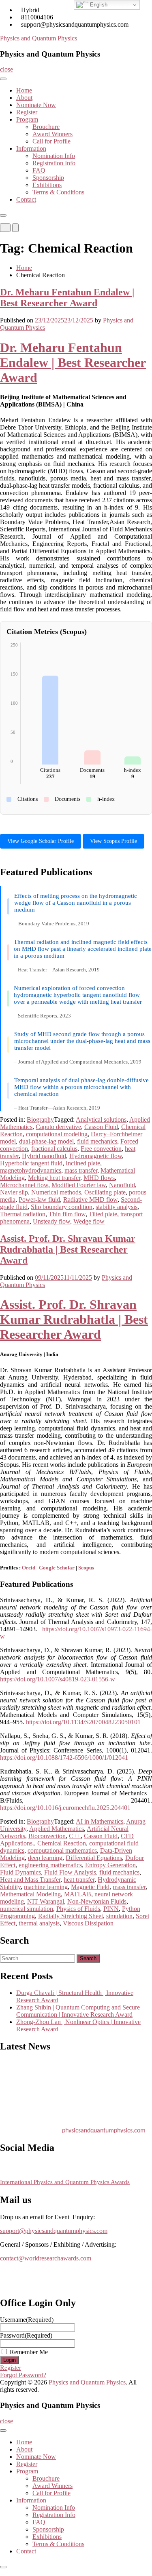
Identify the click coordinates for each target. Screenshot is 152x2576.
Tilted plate (103, 1214)
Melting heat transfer (54, 1178)
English (98, 5)
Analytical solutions (101, 1119)
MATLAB (78, 1894)
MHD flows (99, 1178)
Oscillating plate (105, 1192)
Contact (26, 199)
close (6, 69)
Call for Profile (51, 141)
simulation (119, 1916)
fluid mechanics (97, 1141)
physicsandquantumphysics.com (104, 2128)
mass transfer (81, 1170)
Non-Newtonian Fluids (97, 1901)
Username (27, 2320)
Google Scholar (57, 1568)
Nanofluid (122, 1185)
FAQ (39, 170)
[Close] (3, 215)
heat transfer (79, 1880)
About (24, 98)
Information (31, 148)
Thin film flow (67, 1214)
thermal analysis (39, 1923)
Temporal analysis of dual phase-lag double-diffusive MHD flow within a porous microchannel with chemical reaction (81, 1087)
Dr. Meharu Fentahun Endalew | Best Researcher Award (67, 298)
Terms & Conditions (58, 192)
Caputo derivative (58, 1127)
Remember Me (29, 2352)
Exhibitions (47, 185)
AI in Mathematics (100, 1821)
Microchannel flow (24, 1185)
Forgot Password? (23, 2375)
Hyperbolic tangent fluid (31, 1163)
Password (26, 2335)
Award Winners (52, 134)
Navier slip (14, 1192)
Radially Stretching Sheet (71, 1916)
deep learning (45, 1858)
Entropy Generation (110, 1865)
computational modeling (57, 1134)
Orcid (29, 1568)
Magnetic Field (90, 1887)
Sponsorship (48, 178)
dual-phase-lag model (46, 1141)
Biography (40, 1119)
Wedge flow (89, 1221)
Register (27, 112)
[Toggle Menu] (3, 79)
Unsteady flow (51, 1221)
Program (27, 119)
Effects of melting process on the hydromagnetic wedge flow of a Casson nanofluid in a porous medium (76, 903)
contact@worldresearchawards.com (46, 2258)
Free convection (101, 1149)
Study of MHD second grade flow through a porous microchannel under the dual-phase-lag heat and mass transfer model (82, 1041)
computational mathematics (62, 1850)
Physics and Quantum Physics (39, 38)
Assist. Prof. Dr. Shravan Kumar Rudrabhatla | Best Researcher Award (68, 1249)
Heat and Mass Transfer (30, 1880)
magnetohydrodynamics (31, 1170)
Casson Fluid (101, 1127)
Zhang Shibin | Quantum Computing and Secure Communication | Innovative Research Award (78, 2011)
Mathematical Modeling (30, 1894)
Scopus (86, 1568)
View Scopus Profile (113, 841)
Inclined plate (83, 1163)
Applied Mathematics (57, 1829)
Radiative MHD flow (90, 1200)
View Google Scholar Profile (41, 841)
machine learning (46, 1887)
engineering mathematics (50, 1865)
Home (24, 90)
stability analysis (117, 1207)
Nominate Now (36, 105)
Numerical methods (56, 1192)
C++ (75, 1836)
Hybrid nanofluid (44, 1156)
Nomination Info (54, 156)
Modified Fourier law (79, 1185)
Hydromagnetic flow (96, 1156)
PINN (111, 1909)
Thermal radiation (23, 1214)
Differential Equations (94, 1858)
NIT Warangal (46, 1901)
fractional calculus (54, 1149)
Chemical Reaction (62, 1843)
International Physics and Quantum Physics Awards (65, 2182)
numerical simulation (27, 1909)
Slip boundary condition (62, 1207)
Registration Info (54, 163)
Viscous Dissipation (88, 1923)
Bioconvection (47, 1836)
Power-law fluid (39, 1200)
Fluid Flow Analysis (70, 1872)
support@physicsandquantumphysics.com (54, 2231)
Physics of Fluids (78, 1909)
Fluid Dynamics (20, 1872)
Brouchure (46, 127)
